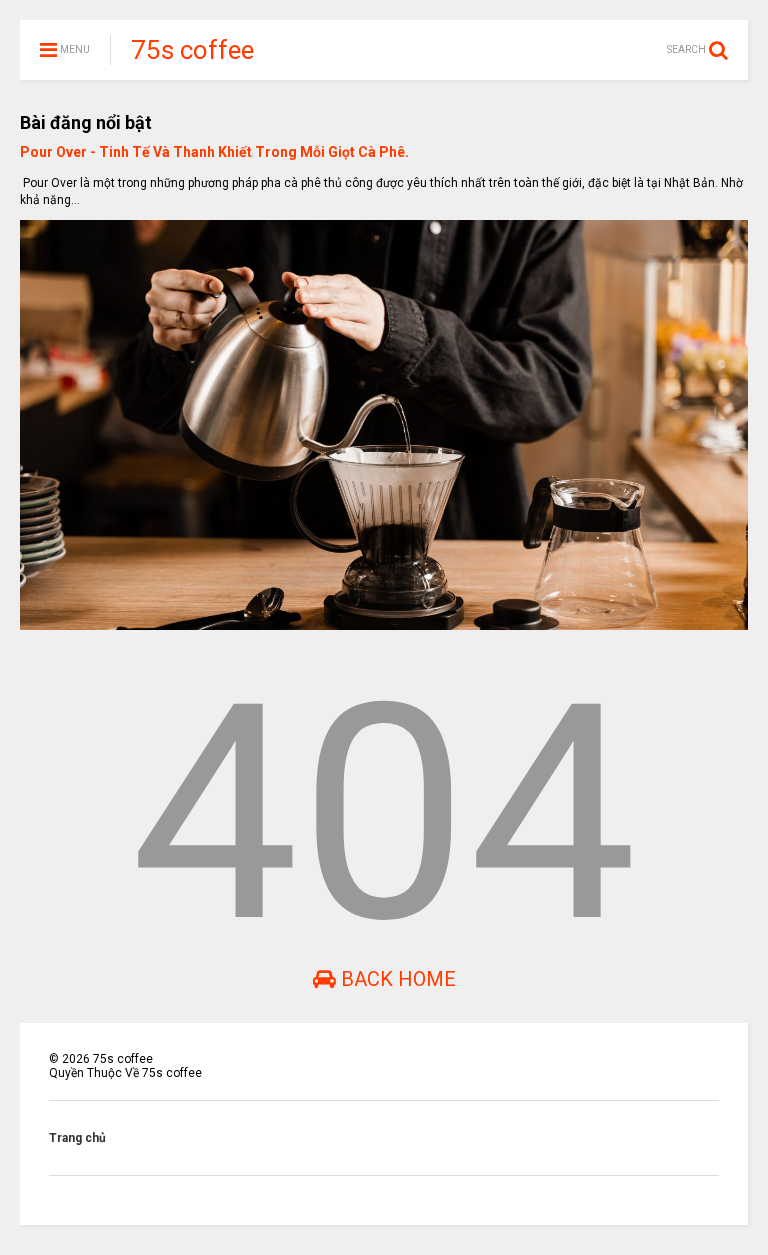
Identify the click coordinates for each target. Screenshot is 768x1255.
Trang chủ (77, 1138)
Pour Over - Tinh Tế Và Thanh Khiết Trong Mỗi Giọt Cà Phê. (214, 152)
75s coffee (192, 50)
